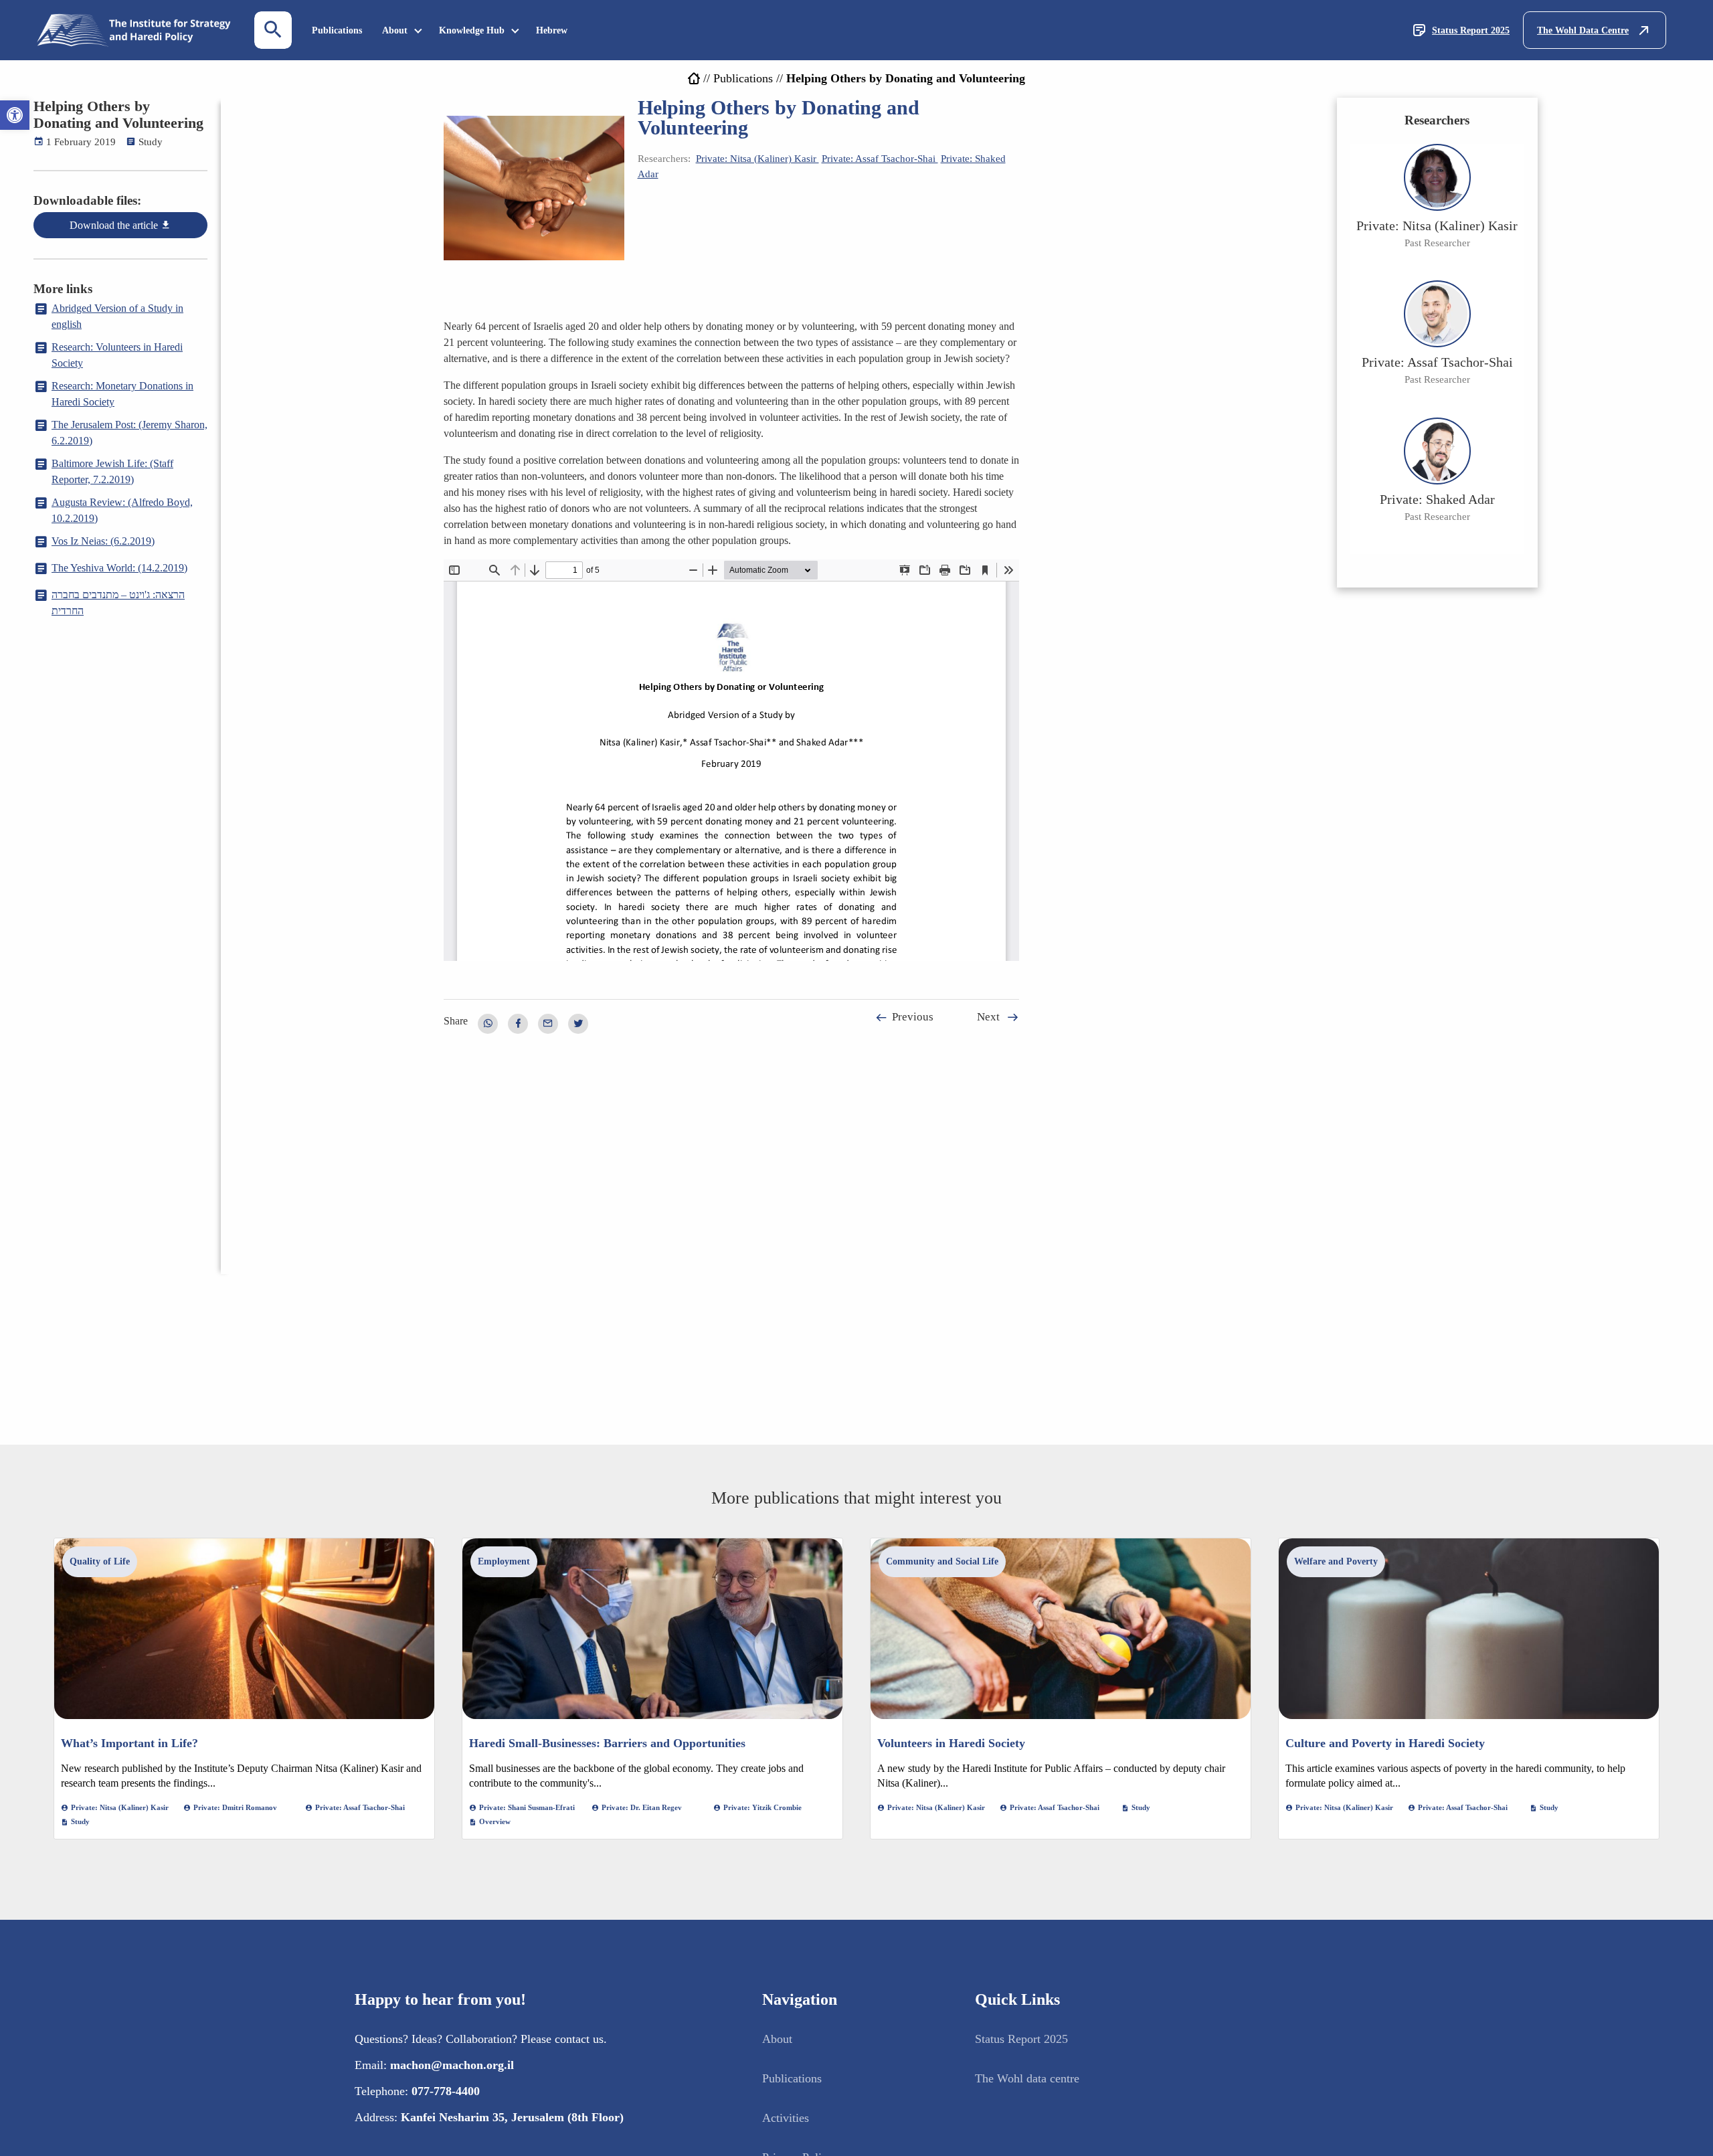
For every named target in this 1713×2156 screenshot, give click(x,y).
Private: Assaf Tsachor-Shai (880, 159)
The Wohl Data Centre (1583, 30)
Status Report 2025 (1471, 30)
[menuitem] (337, 30)
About (395, 30)
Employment (504, 1561)
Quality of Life (100, 1561)
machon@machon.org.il (452, 2065)
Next (988, 1017)
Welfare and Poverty (1336, 1561)
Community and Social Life (942, 1561)
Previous (913, 1017)
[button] (15, 115)
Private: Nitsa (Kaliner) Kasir (757, 159)
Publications (337, 30)
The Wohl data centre (1027, 2078)
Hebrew (552, 30)
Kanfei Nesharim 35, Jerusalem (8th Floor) (512, 2117)
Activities (786, 2118)
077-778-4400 (446, 2091)
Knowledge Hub (472, 30)
